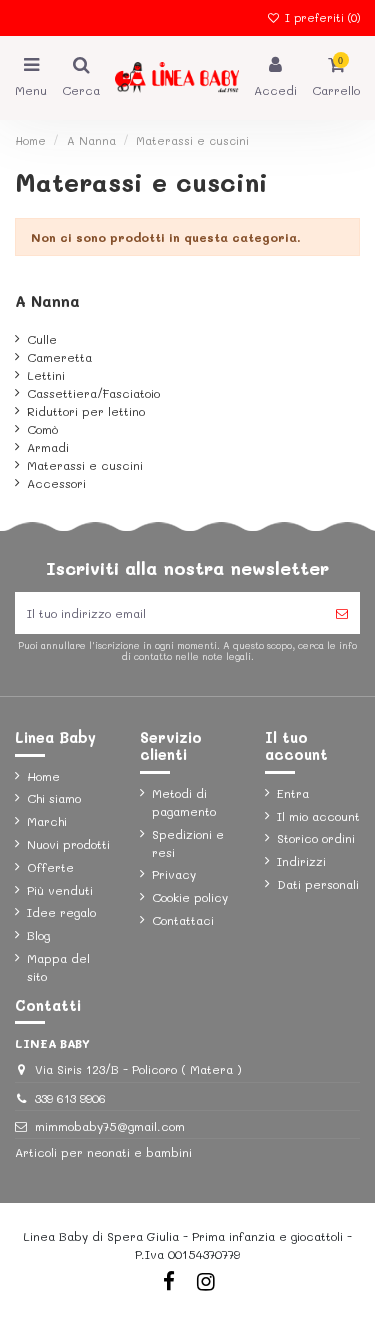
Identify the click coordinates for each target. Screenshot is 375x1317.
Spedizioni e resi (188, 843)
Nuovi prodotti (68, 844)
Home (43, 776)
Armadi (48, 447)
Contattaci (183, 920)
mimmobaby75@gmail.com (110, 1126)
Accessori (56, 483)
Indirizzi (301, 861)
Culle (42, 339)
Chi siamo (54, 798)
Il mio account (318, 816)
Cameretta (59, 357)
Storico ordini (316, 838)
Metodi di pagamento (184, 802)
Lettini (46, 375)
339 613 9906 (70, 1098)
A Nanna (47, 301)
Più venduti (60, 890)
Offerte (50, 867)
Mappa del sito (58, 967)
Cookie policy (190, 897)
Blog (38, 935)
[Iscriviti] (342, 613)
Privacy (174, 874)
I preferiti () (320, 17)
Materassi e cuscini (85, 465)
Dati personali (318, 884)
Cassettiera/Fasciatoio (93, 393)
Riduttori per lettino (86, 411)
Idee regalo (61, 912)
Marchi (47, 821)
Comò (42, 429)
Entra (293, 793)
